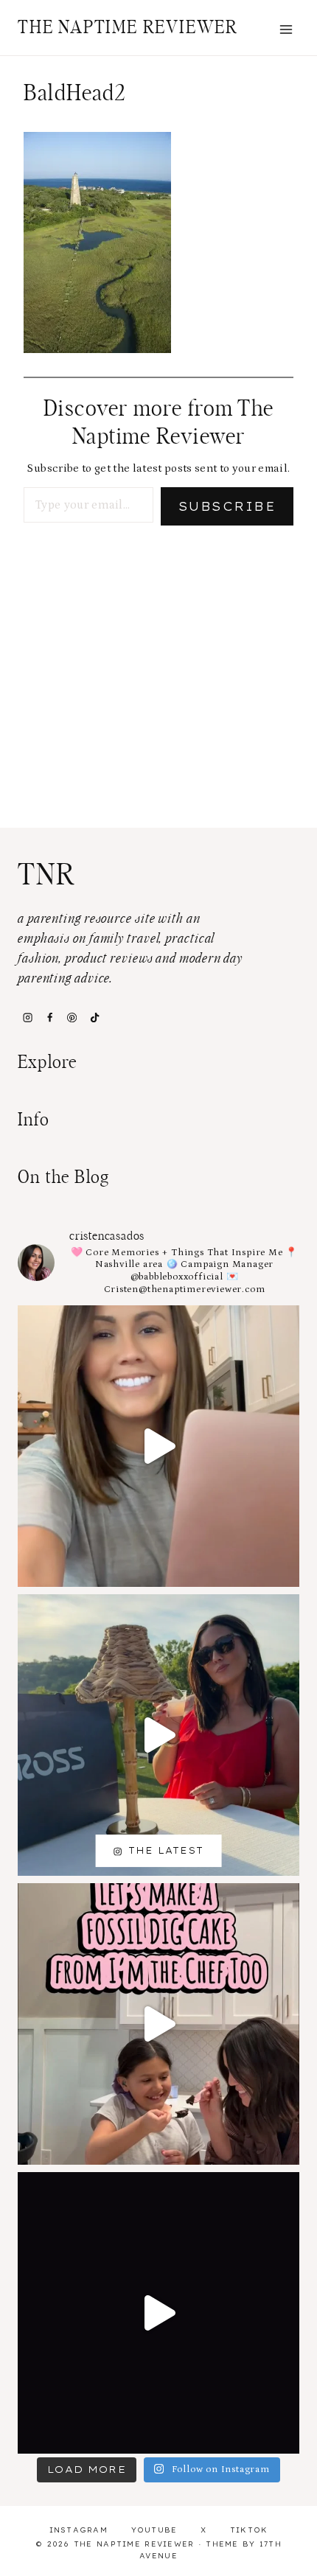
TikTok (249, 2530)
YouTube (154, 2530)
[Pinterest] (72, 1017)
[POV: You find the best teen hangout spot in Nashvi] (158, 2313)
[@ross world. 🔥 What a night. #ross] (158, 1735)
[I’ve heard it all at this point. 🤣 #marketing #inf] (158, 1446)
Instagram (79, 2530)
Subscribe (227, 506)
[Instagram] (27, 1017)
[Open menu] (286, 29)
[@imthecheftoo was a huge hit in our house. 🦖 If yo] (158, 2024)
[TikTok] (94, 1017)
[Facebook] (49, 1017)
